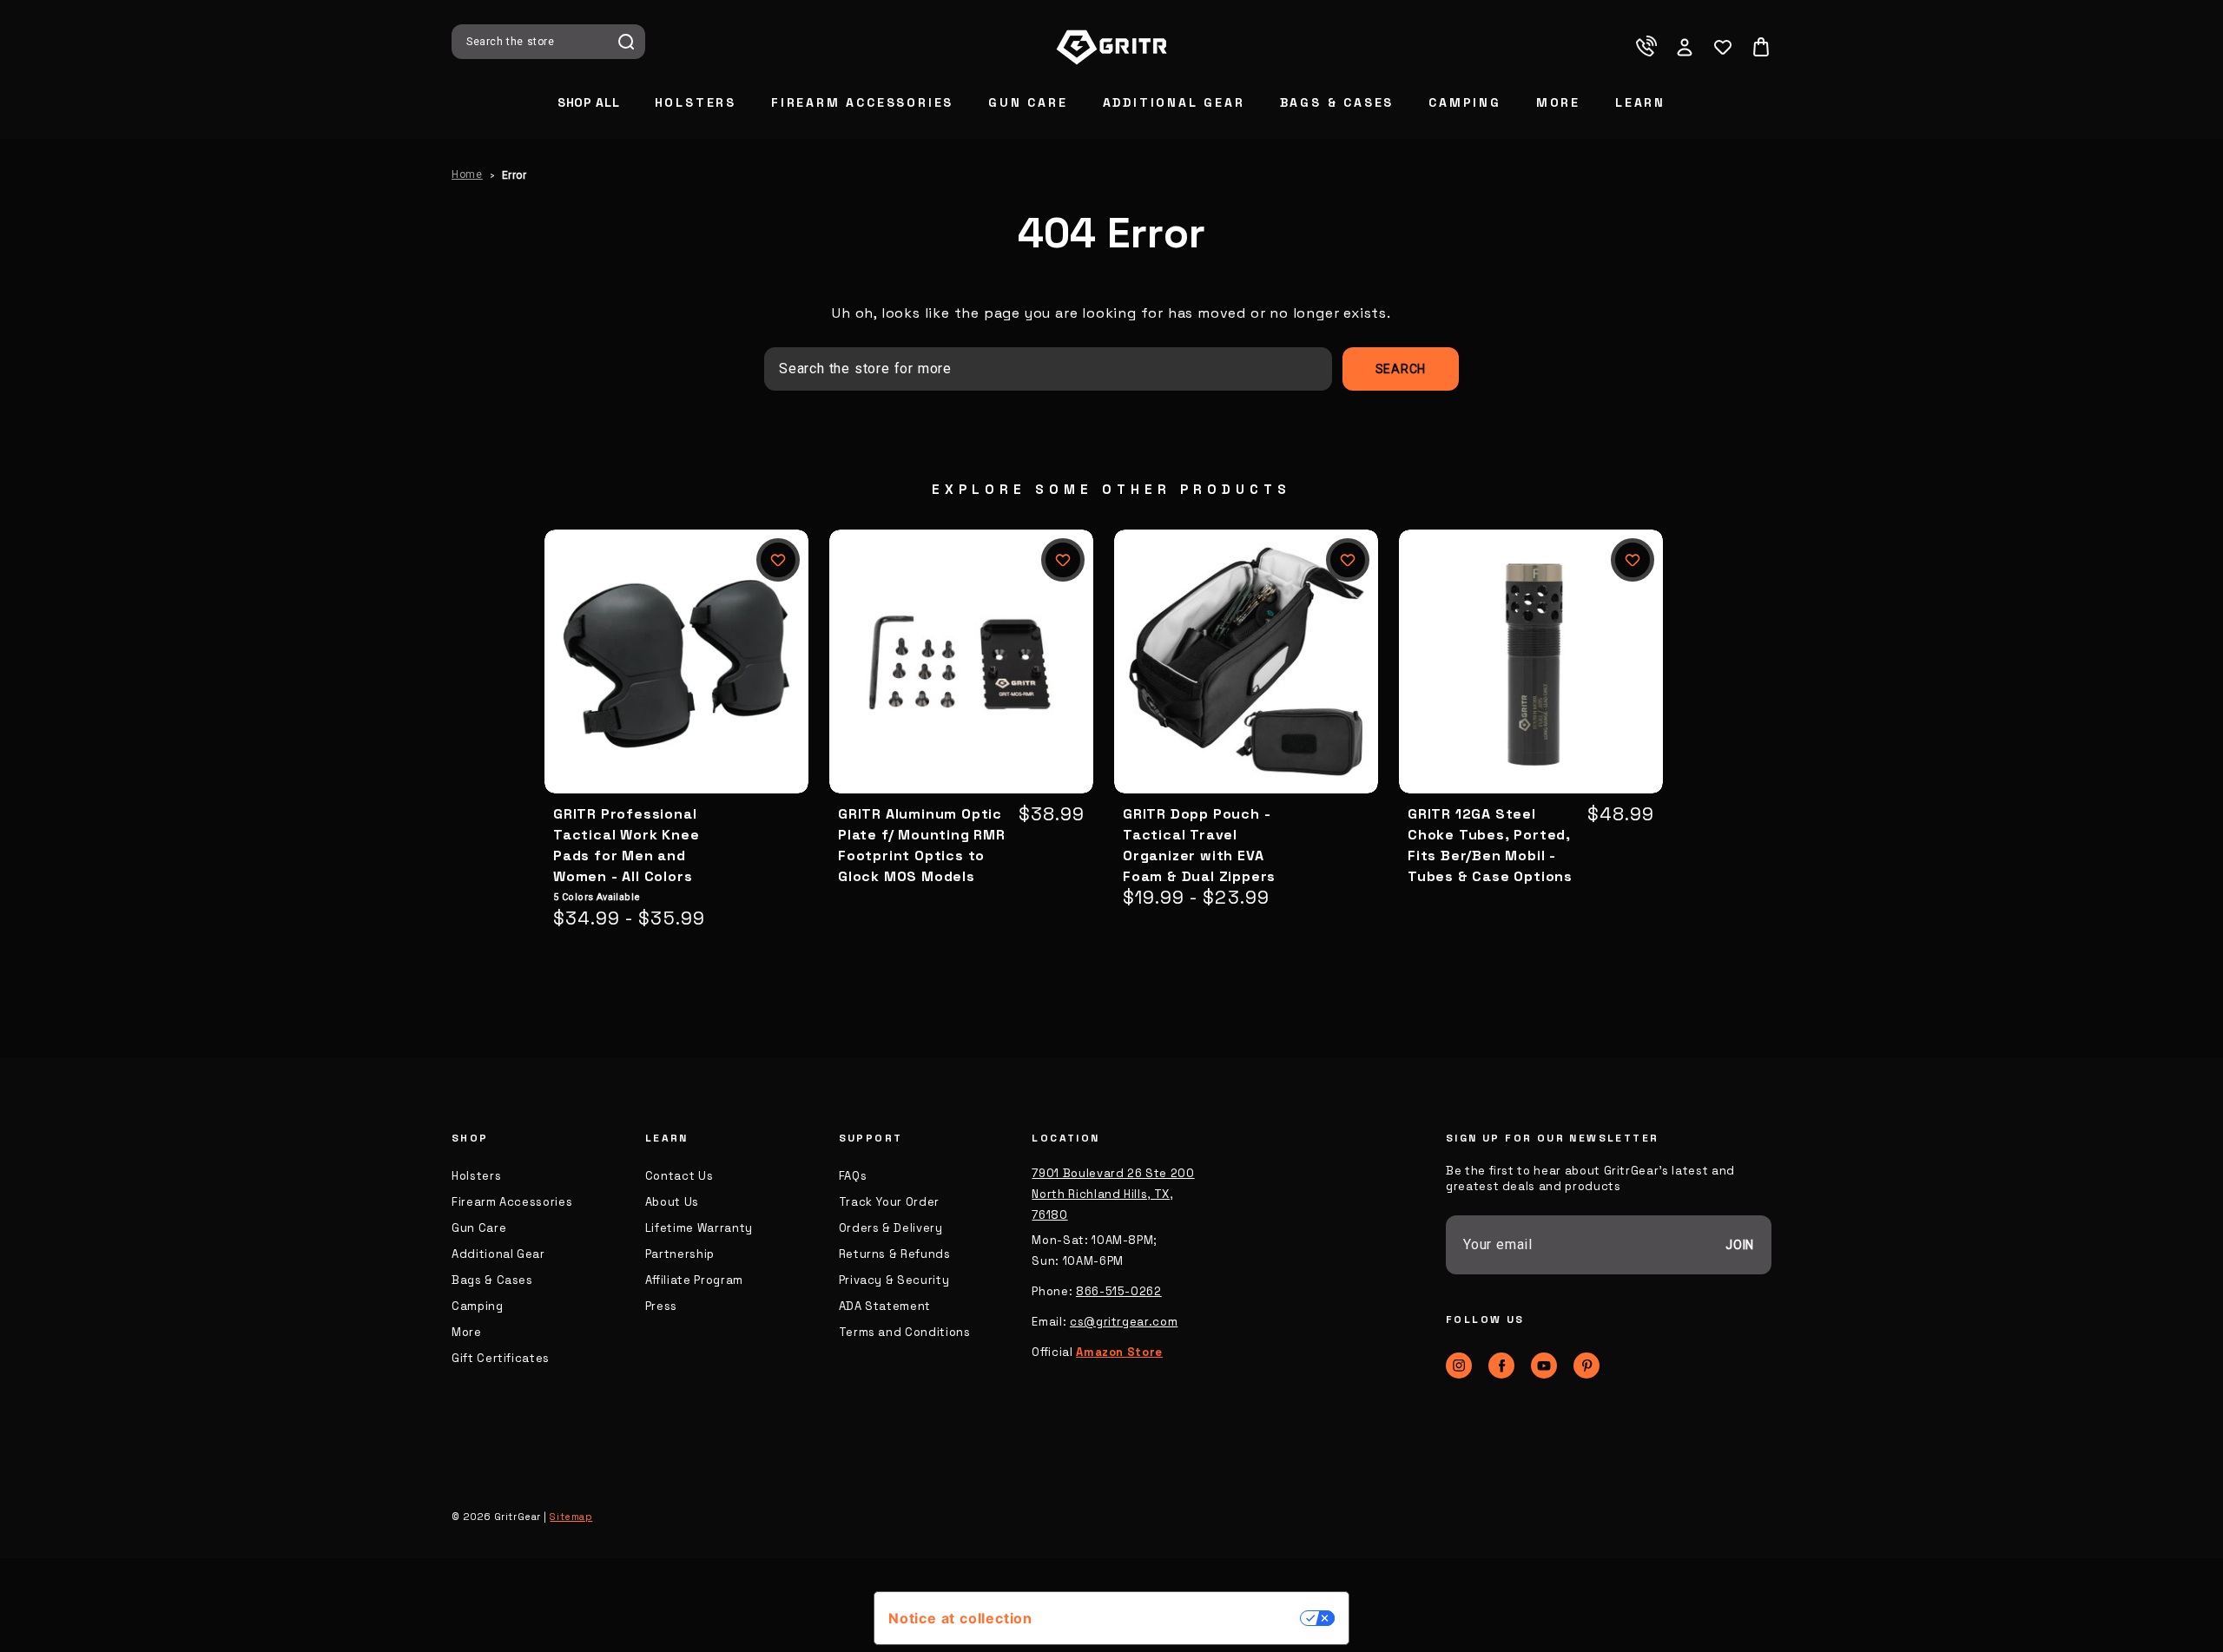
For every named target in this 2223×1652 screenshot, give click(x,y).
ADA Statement (885, 1306)
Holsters (696, 102)
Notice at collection (960, 1618)
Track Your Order (889, 1202)
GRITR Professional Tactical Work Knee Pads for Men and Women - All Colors (626, 845)
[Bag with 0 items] (1761, 47)
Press (661, 1306)
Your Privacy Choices (1175, 1618)
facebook (1501, 1366)
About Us (672, 1202)
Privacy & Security (894, 1280)
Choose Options (677, 690)
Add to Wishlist (778, 560)
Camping (1465, 102)
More (1558, 102)
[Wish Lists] (1723, 47)
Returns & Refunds (895, 1254)
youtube (1544, 1366)
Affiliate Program (694, 1280)
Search (626, 42)
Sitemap (571, 1517)
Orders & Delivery (891, 1228)
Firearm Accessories (862, 102)
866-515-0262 (1119, 1291)
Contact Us (679, 1176)
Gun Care (1028, 102)
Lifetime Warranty (699, 1228)
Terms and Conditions (905, 1332)
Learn (1640, 102)
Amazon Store (1119, 1352)
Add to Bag (961, 690)
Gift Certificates (501, 1358)
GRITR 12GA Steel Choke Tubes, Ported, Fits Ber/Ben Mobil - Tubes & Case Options (1490, 845)
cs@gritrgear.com (1124, 1322)
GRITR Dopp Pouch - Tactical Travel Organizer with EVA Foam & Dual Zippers (1199, 845)
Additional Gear (1174, 102)
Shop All (589, 102)
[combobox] (537, 42)
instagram (1459, 1366)
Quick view (676, 633)
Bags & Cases (1337, 102)
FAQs (853, 1176)
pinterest (1586, 1366)
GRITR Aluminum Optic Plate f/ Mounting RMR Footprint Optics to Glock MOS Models (922, 845)
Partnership (680, 1254)
